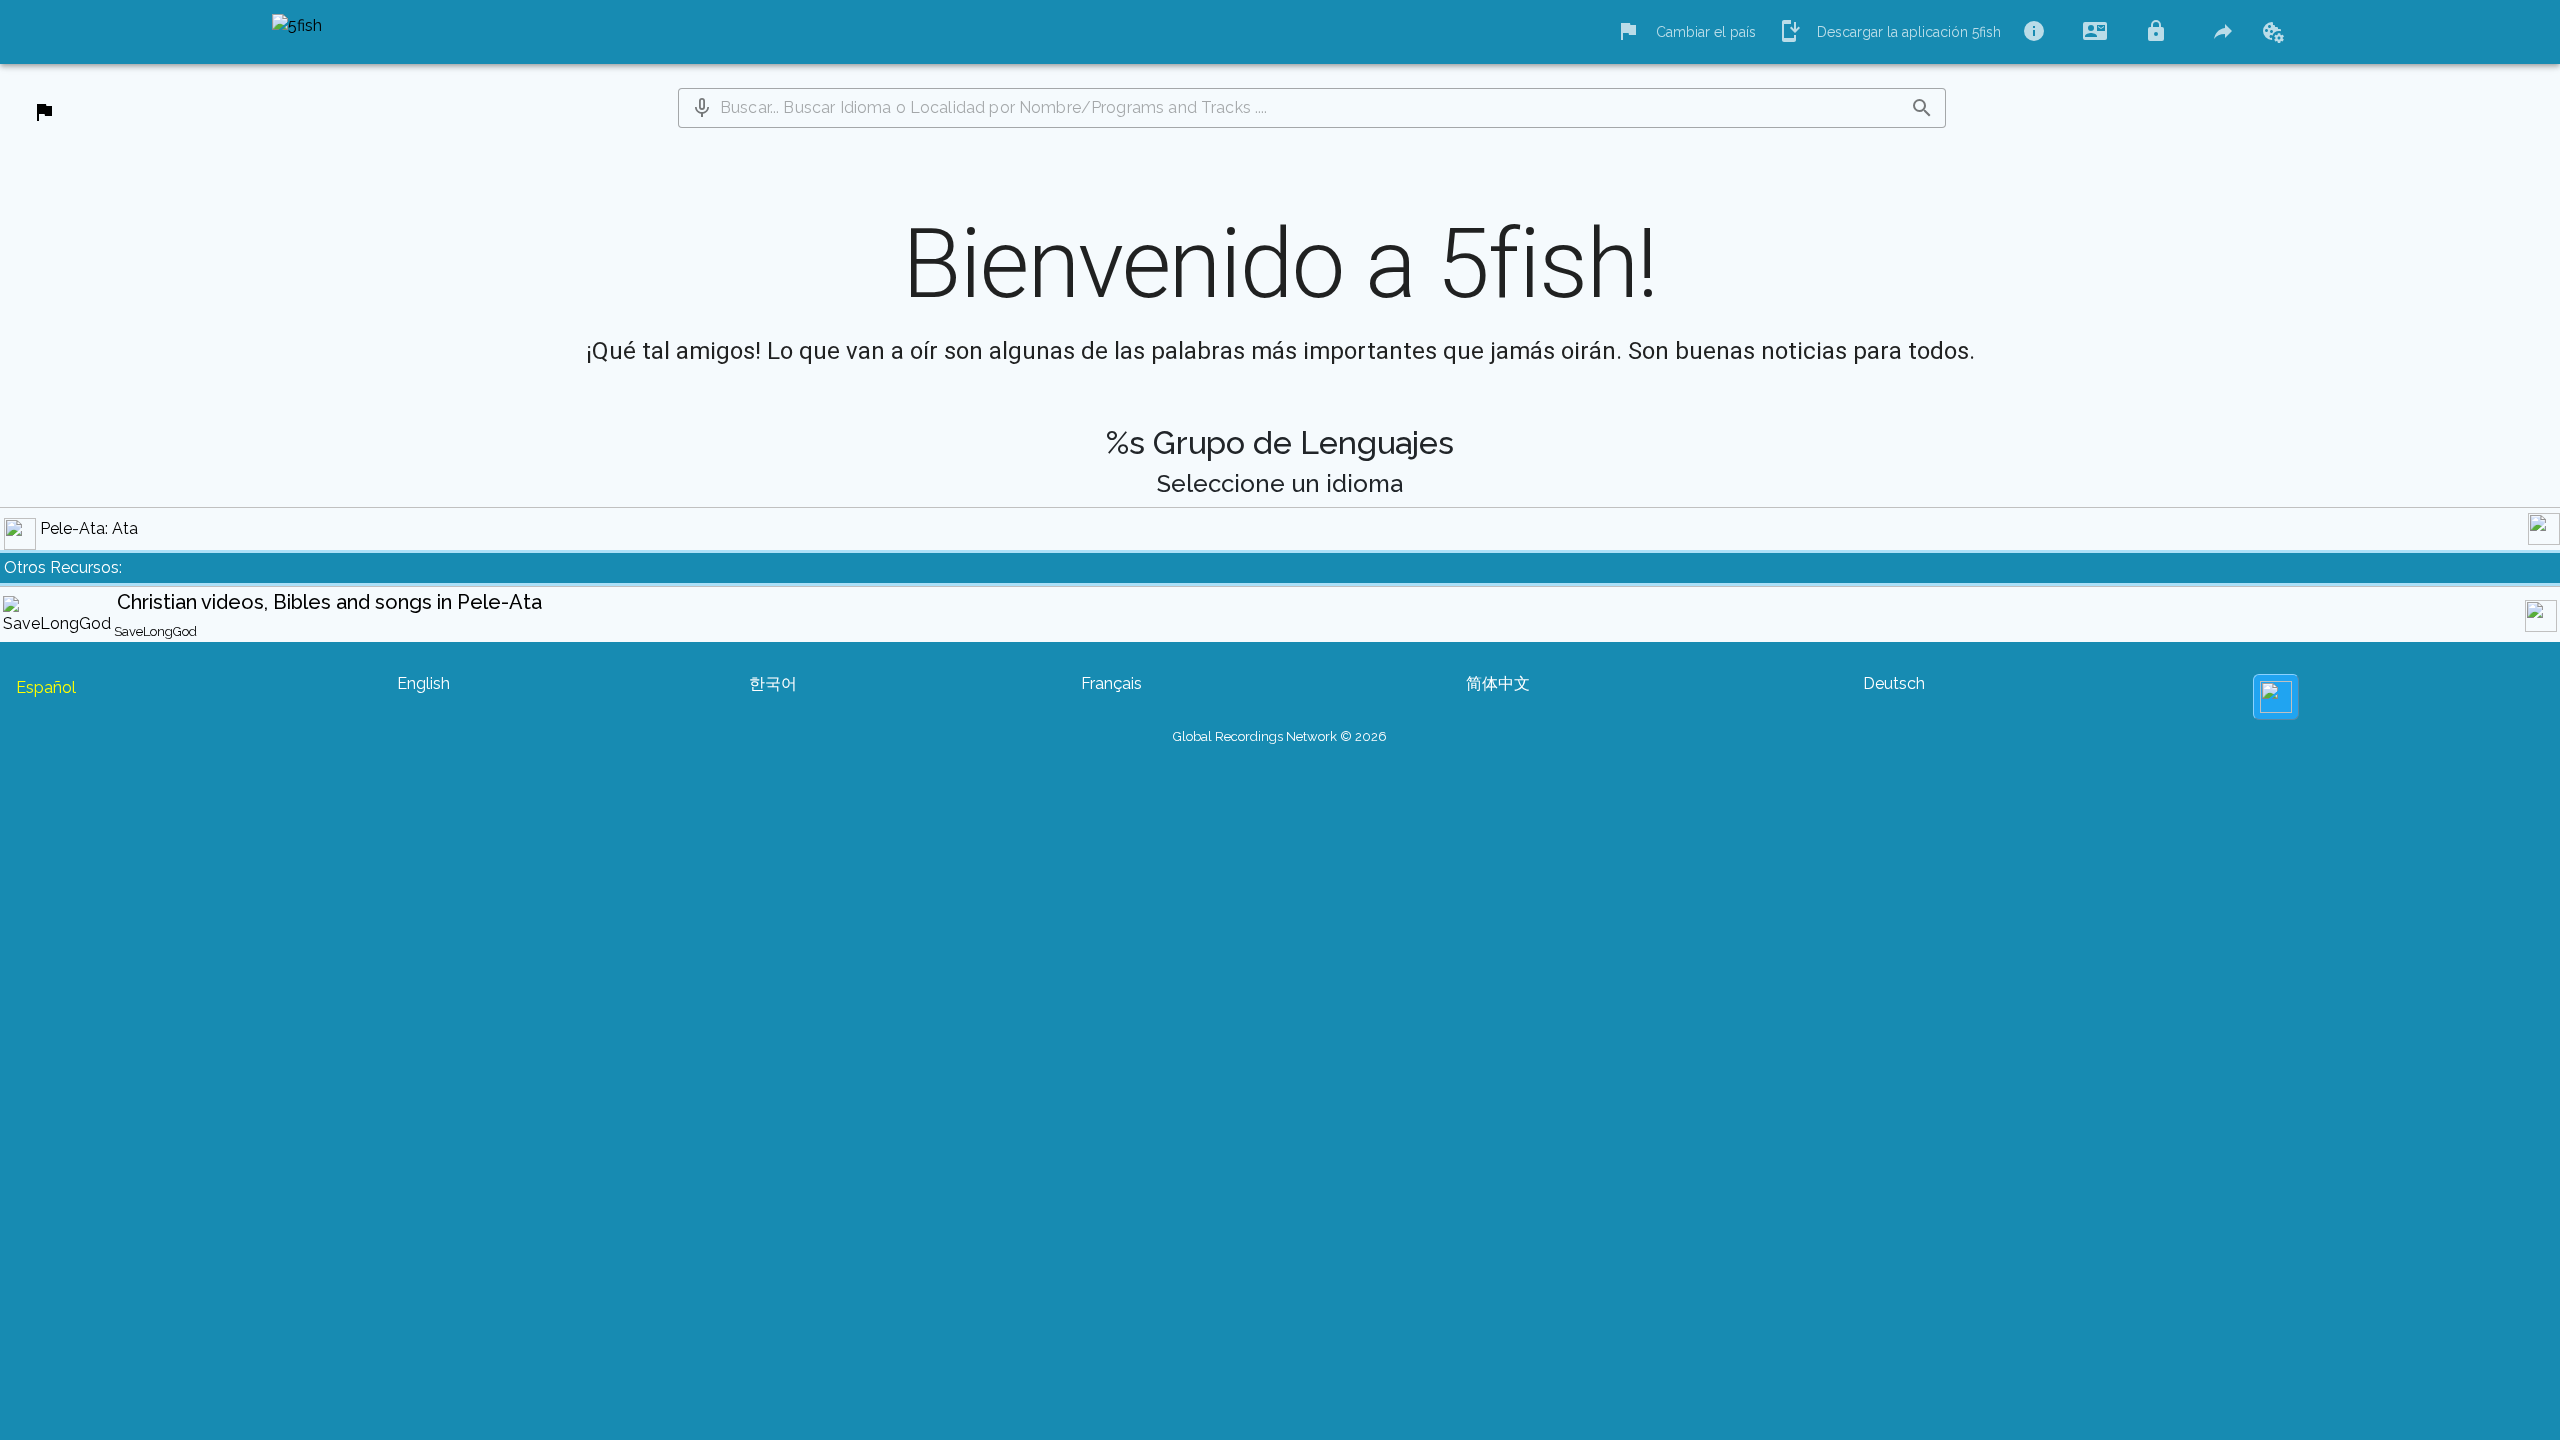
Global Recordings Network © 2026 (1280, 736)
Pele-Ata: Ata (89, 528)
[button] (702, 108)
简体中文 (1498, 683)
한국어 (773, 683)
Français (1111, 683)
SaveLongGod (155, 631)
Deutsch (1894, 683)
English (423, 683)
